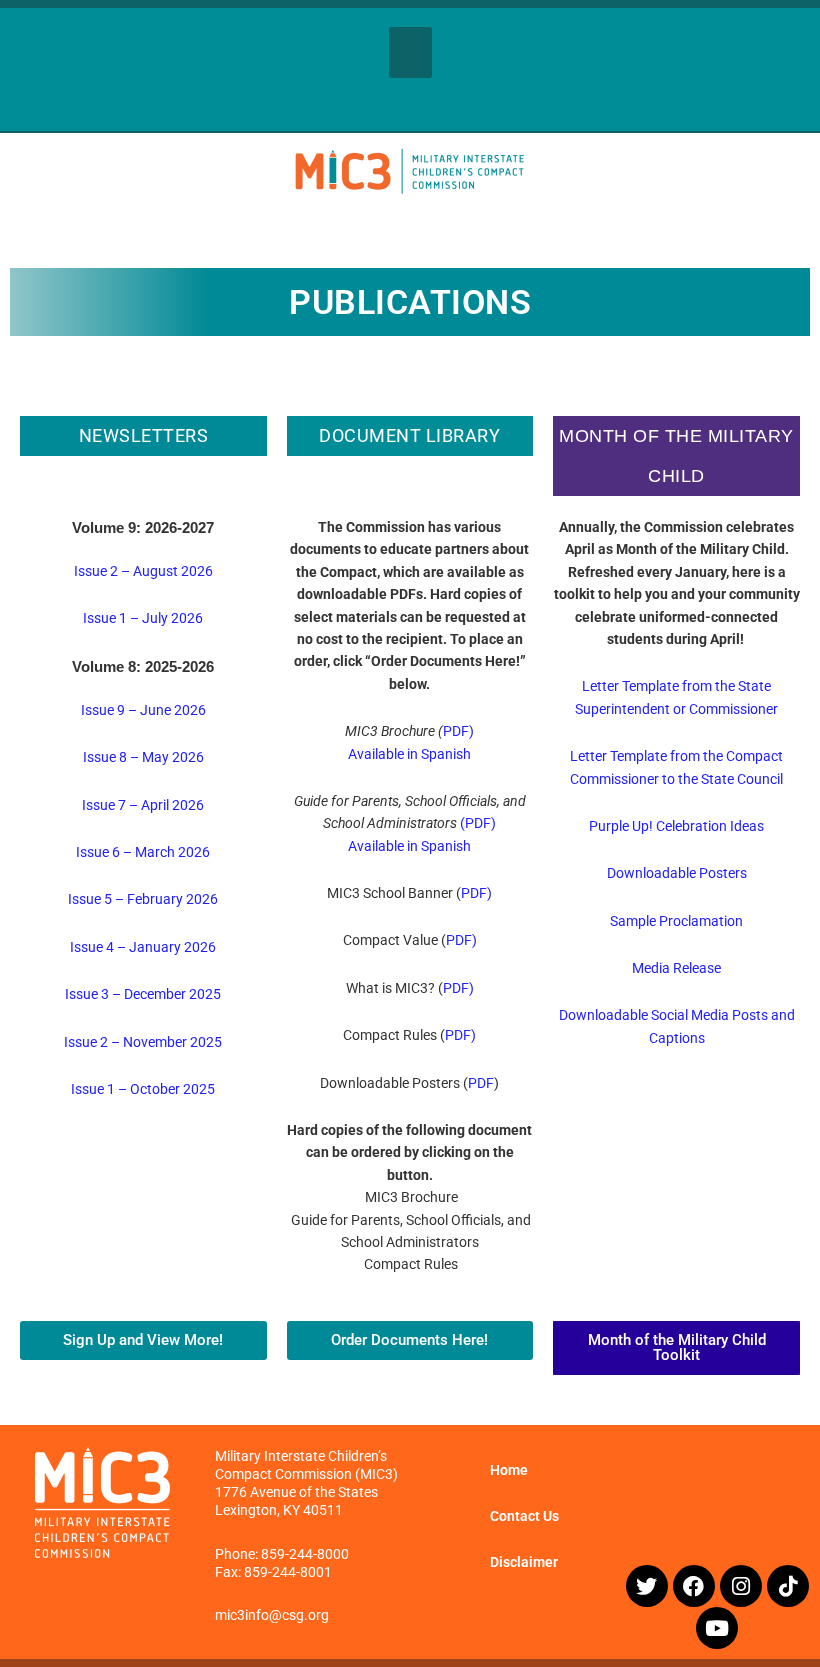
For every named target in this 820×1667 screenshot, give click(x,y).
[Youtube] (717, 1628)
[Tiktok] (788, 1586)
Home (509, 1470)
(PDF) (478, 823)
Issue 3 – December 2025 (143, 994)
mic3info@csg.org (272, 1615)
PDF (481, 1083)
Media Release (676, 968)
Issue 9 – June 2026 (143, 710)
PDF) (458, 731)
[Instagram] (741, 1586)
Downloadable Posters (677, 873)
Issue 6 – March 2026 (143, 852)
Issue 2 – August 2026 (143, 571)
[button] (410, 52)
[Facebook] (694, 1586)
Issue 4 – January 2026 (143, 947)
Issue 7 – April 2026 (143, 805)
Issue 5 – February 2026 (143, 899)
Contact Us (524, 1516)
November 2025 (172, 1042)
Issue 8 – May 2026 (143, 757)
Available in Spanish (409, 754)
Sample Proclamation (676, 921)
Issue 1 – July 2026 (143, 618)
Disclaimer (524, 1562)
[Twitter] (647, 1586)
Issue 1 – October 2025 (143, 1089)
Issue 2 (87, 1042)
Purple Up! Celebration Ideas (676, 826)
